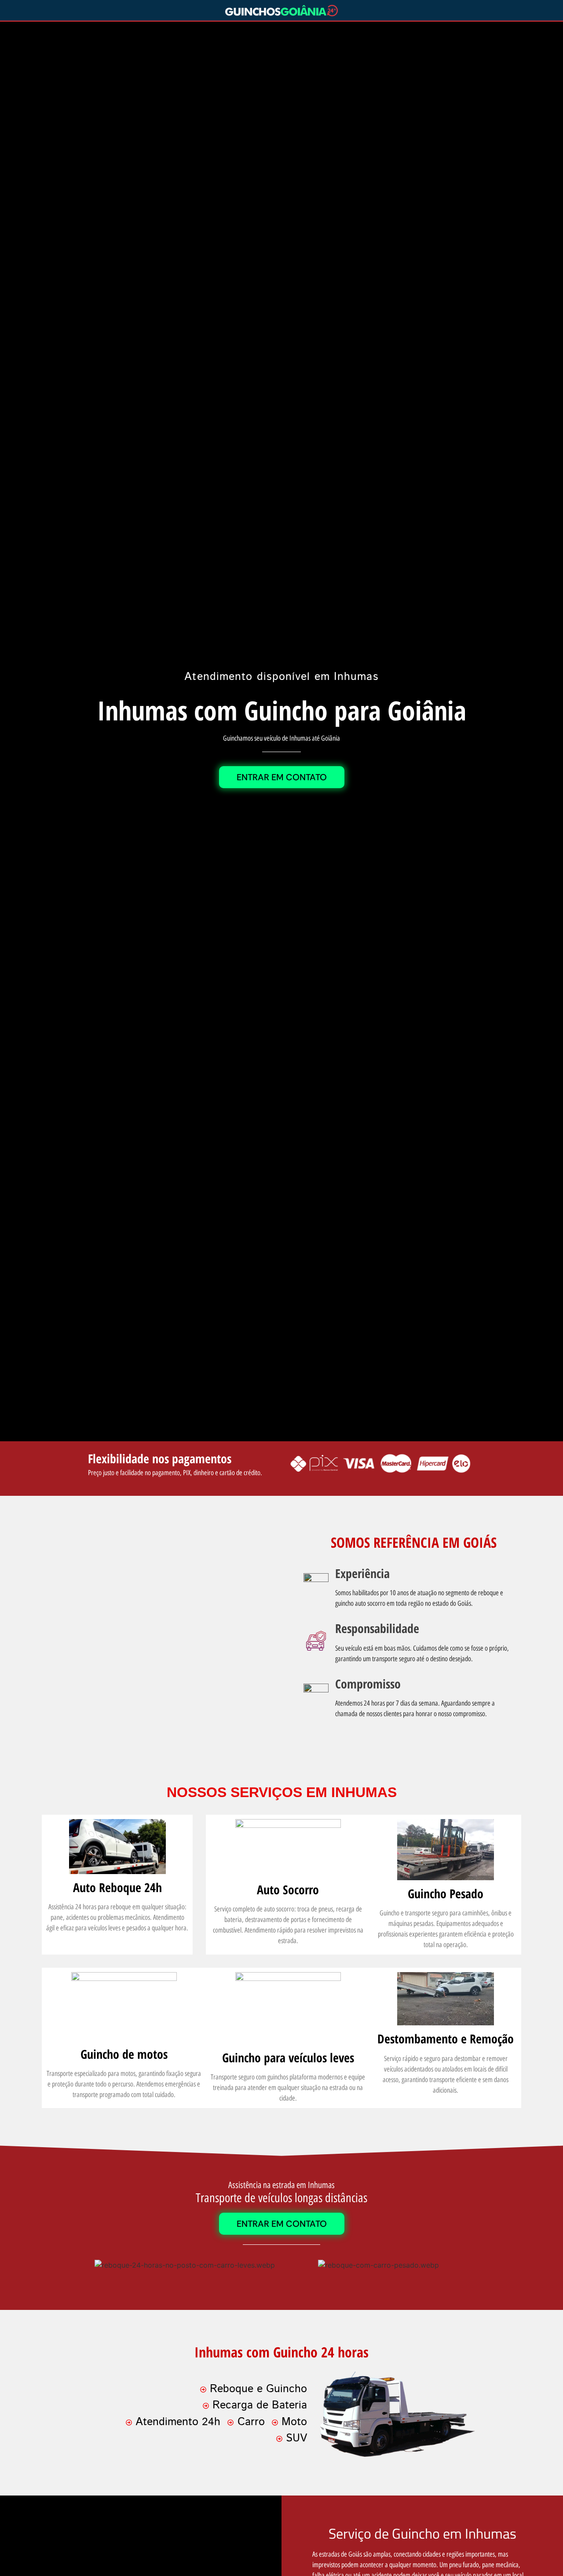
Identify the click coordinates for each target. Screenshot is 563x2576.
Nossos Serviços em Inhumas (282, 1792)
